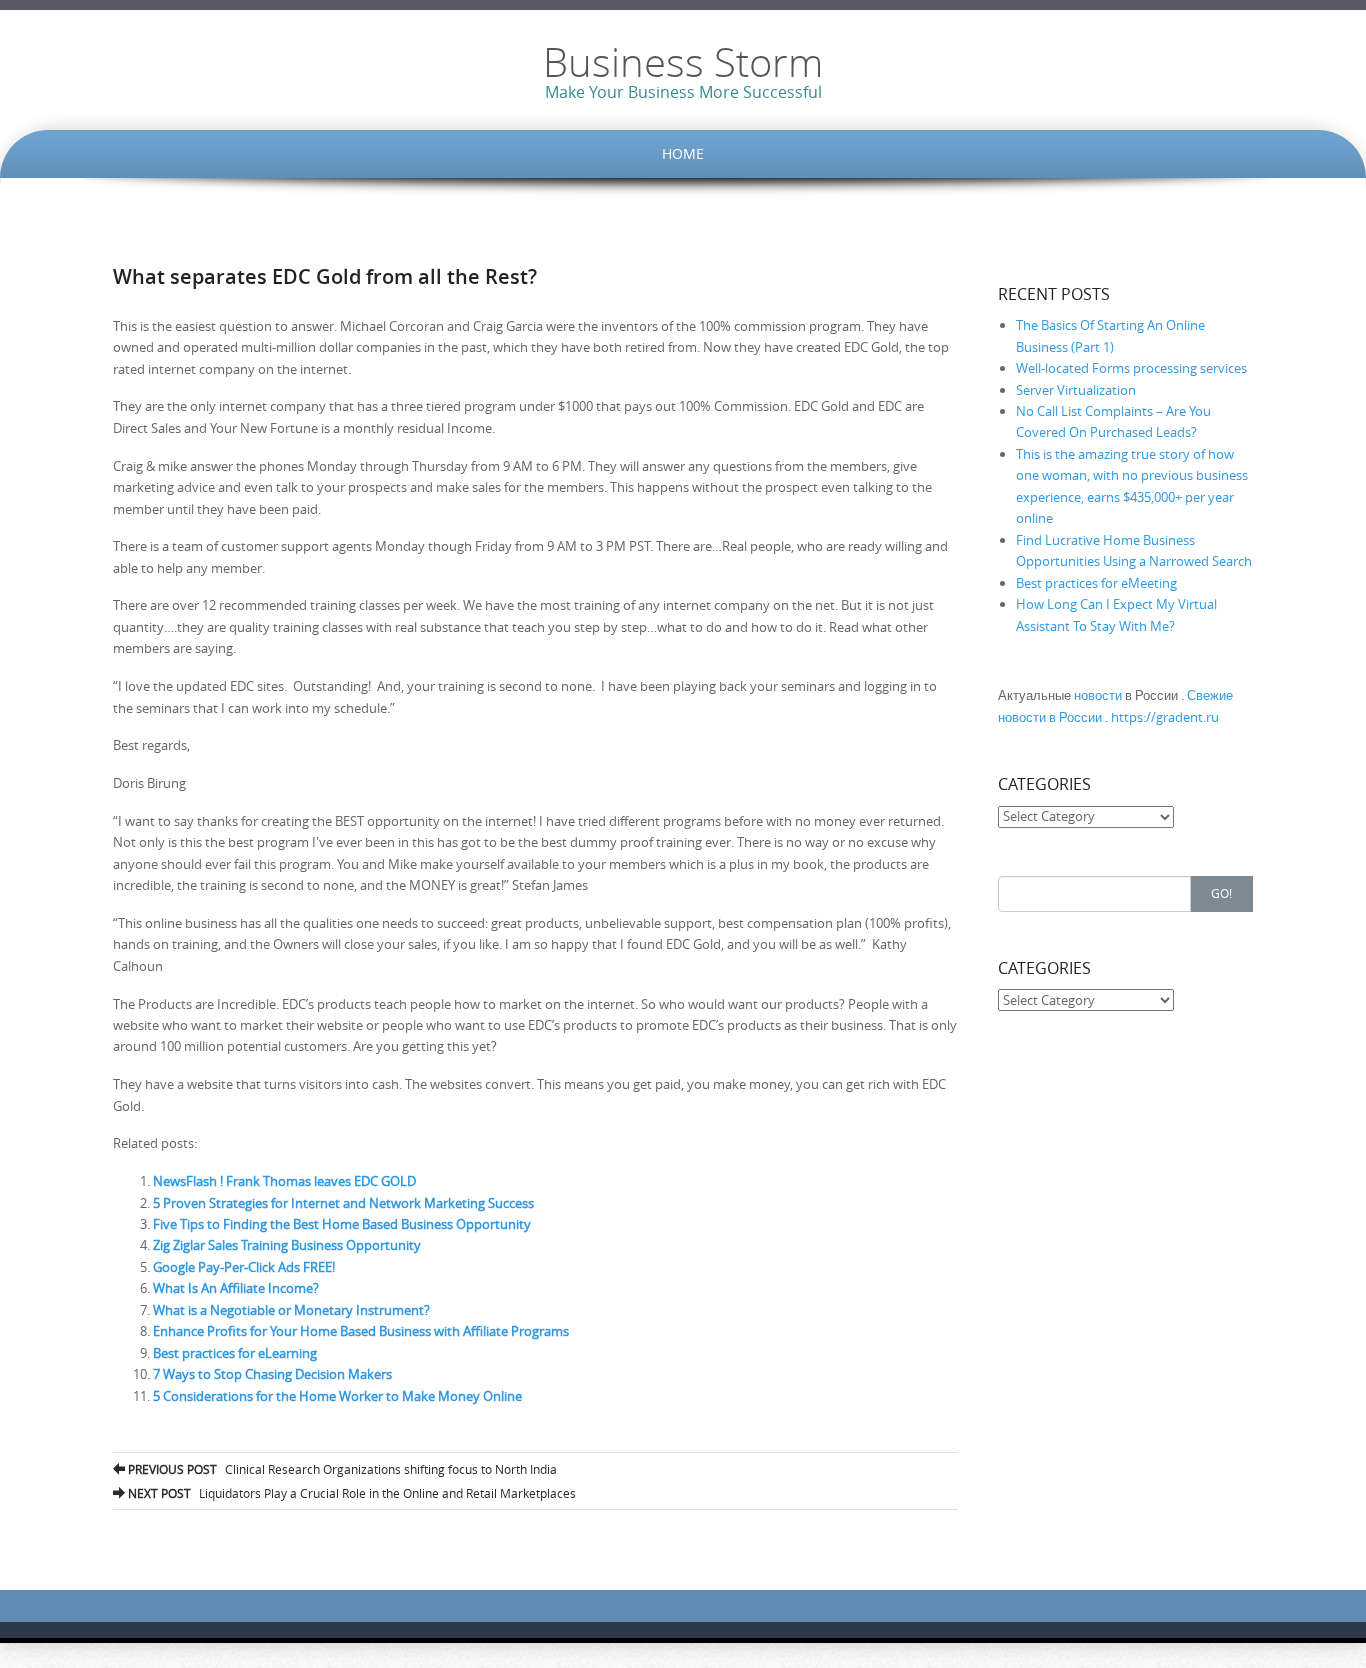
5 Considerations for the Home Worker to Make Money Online (337, 1396)
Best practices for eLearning (235, 1353)
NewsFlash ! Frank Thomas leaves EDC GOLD (284, 1181)
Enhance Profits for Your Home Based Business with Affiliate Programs (361, 1331)
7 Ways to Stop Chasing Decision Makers (272, 1374)
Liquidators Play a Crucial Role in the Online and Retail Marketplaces (350, 1493)
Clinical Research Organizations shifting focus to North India (341, 1469)
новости (1098, 695)
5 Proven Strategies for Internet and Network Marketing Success (343, 1203)
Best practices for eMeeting (1096, 583)
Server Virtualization (1076, 390)
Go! (1221, 893)
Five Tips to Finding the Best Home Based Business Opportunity (342, 1224)
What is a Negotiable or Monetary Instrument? (291, 1310)
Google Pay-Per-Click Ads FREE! (244, 1267)
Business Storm (683, 62)
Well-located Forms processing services (1131, 368)
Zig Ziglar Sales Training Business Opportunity (287, 1245)
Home (683, 153)
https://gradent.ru (1165, 717)
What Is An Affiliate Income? (236, 1288)
